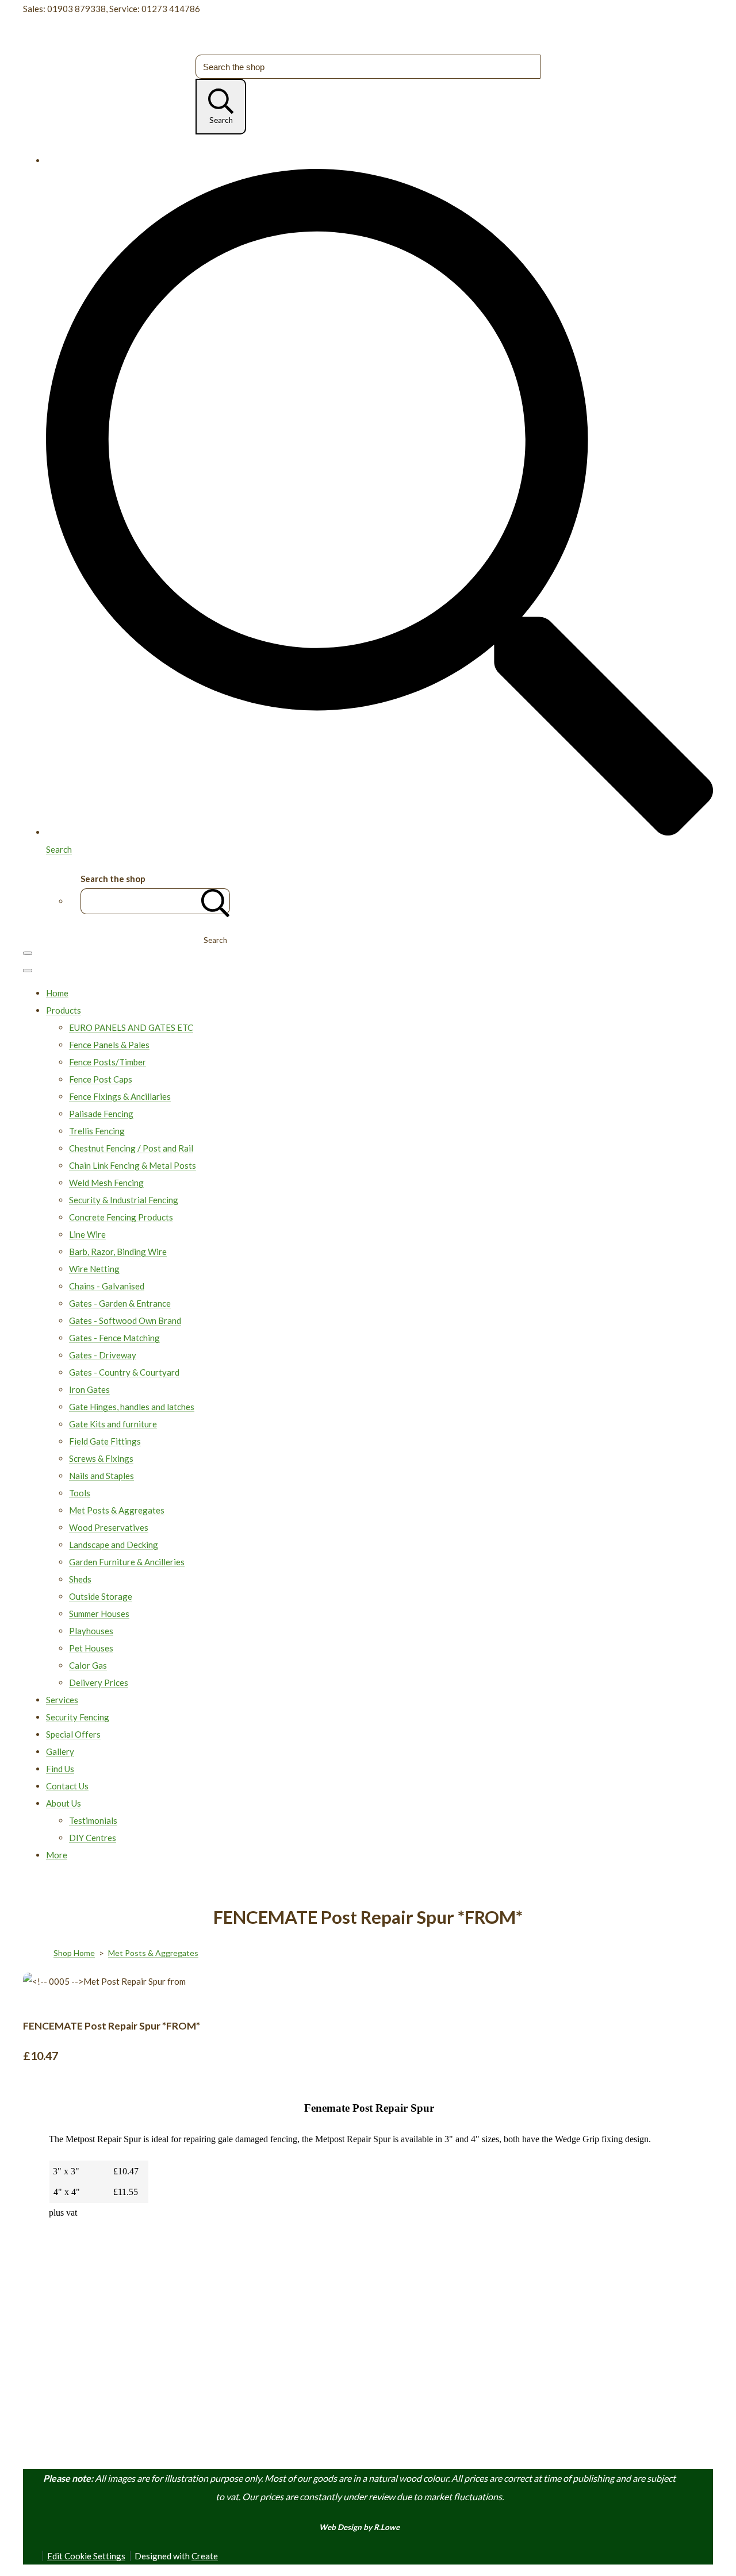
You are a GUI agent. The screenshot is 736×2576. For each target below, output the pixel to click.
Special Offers (73, 1734)
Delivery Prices (99, 1682)
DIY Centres (93, 1838)
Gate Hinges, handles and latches (132, 1407)
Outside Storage (101, 1596)
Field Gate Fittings (105, 1441)
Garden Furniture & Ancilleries (127, 1562)
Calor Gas (88, 1665)
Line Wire (87, 1234)
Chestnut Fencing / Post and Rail (131, 1148)
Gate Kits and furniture (113, 1424)
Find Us (60, 1769)
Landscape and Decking (114, 1545)
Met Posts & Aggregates (117, 1510)
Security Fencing (78, 1717)
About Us (64, 1803)
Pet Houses (91, 1648)
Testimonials (93, 1820)
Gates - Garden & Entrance (120, 1303)
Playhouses (91, 1631)
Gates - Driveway (103, 1355)
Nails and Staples (101, 1476)
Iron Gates (89, 1389)
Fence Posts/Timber (108, 1062)
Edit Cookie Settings (86, 2556)
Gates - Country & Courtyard (124, 1372)
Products (64, 1010)
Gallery (60, 1751)
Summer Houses (99, 1614)
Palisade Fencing (101, 1114)
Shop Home (74, 1953)
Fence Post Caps (101, 1079)
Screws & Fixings (101, 1458)
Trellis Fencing (97, 1131)
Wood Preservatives (109, 1527)
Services (62, 1700)
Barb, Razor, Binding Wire (118, 1252)
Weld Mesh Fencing (106, 1183)
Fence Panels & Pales (109, 1045)
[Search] (216, 901)
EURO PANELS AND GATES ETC (131, 1027)
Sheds (80, 1579)
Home (57, 993)
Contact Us (67, 1786)
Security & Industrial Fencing (124, 1200)
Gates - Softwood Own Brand (125, 1320)
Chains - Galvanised (107, 1286)
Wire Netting (94, 1269)
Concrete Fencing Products (121, 1217)
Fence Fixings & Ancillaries (120, 1096)
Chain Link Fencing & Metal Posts (133, 1165)
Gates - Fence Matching (114, 1338)
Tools (80, 1493)
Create (205, 2556)
